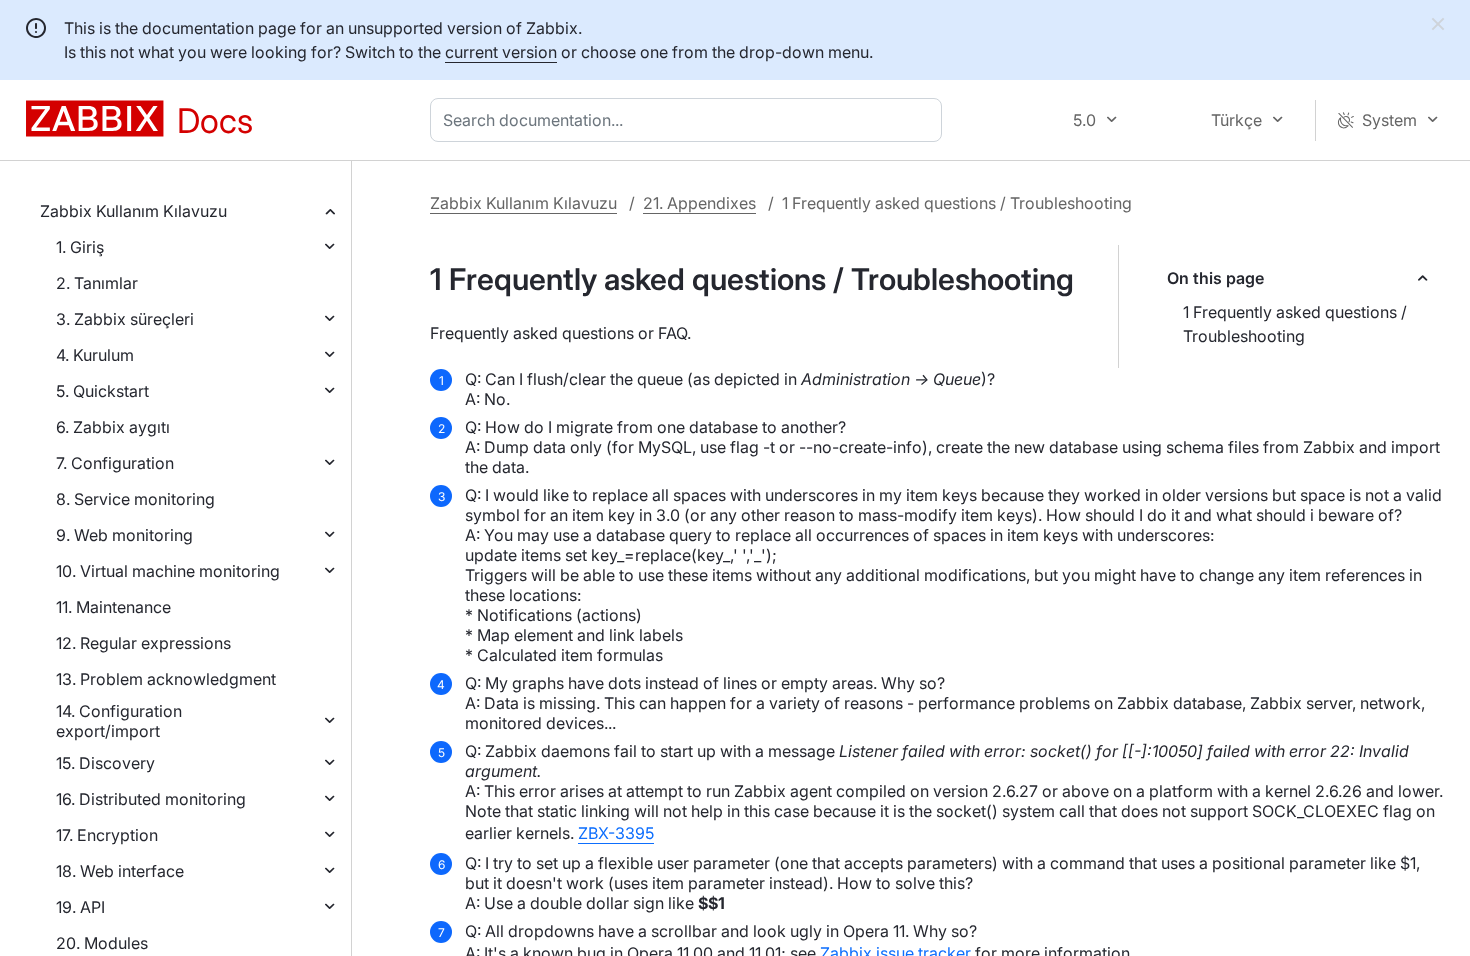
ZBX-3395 (616, 833)
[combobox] (690, 120)
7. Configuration (115, 463)
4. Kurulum (95, 355)
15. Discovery (105, 763)
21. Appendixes (699, 203)
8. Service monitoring (135, 499)
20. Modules (102, 943)
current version (501, 52)
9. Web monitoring (124, 535)
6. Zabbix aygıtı (113, 427)
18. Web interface (120, 871)
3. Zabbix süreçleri (125, 319)
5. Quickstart (102, 391)
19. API (80, 907)
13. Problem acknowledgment (166, 679)
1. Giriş (80, 247)
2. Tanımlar (97, 283)
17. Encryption (107, 835)
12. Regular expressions (143, 643)
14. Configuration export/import (119, 721)
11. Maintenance (113, 607)
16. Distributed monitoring (151, 799)
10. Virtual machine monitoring (168, 571)
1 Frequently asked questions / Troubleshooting (1295, 324)
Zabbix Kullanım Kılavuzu (133, 211)
